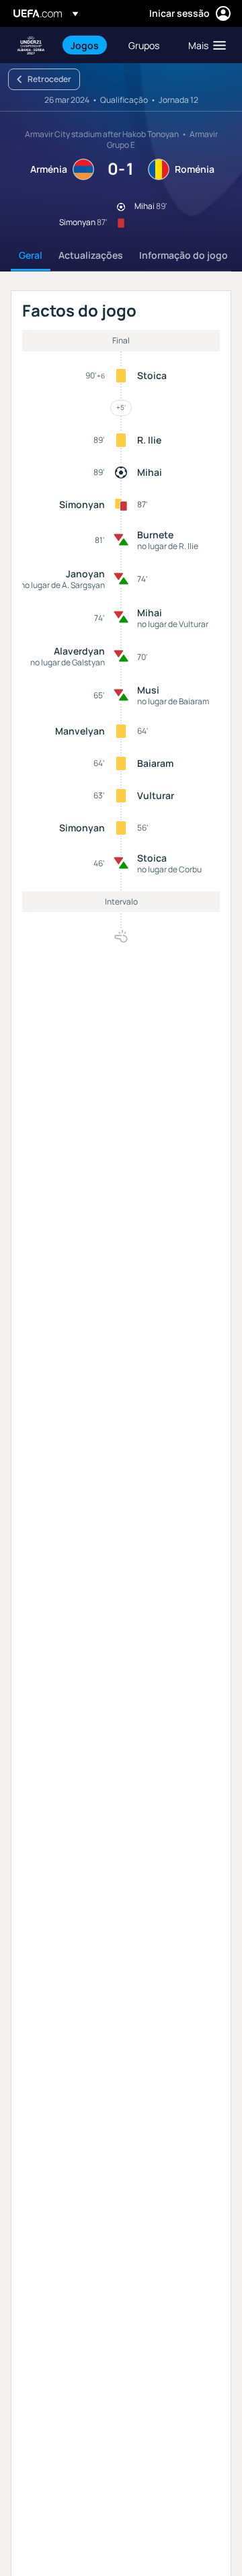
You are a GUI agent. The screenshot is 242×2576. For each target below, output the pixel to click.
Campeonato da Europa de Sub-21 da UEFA (31, 45)
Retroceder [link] (49, 79)
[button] (204, 45)
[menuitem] (88, 45)
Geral (31, 255)
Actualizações (91, 255)
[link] (85, 45)
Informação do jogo (184, 255)
